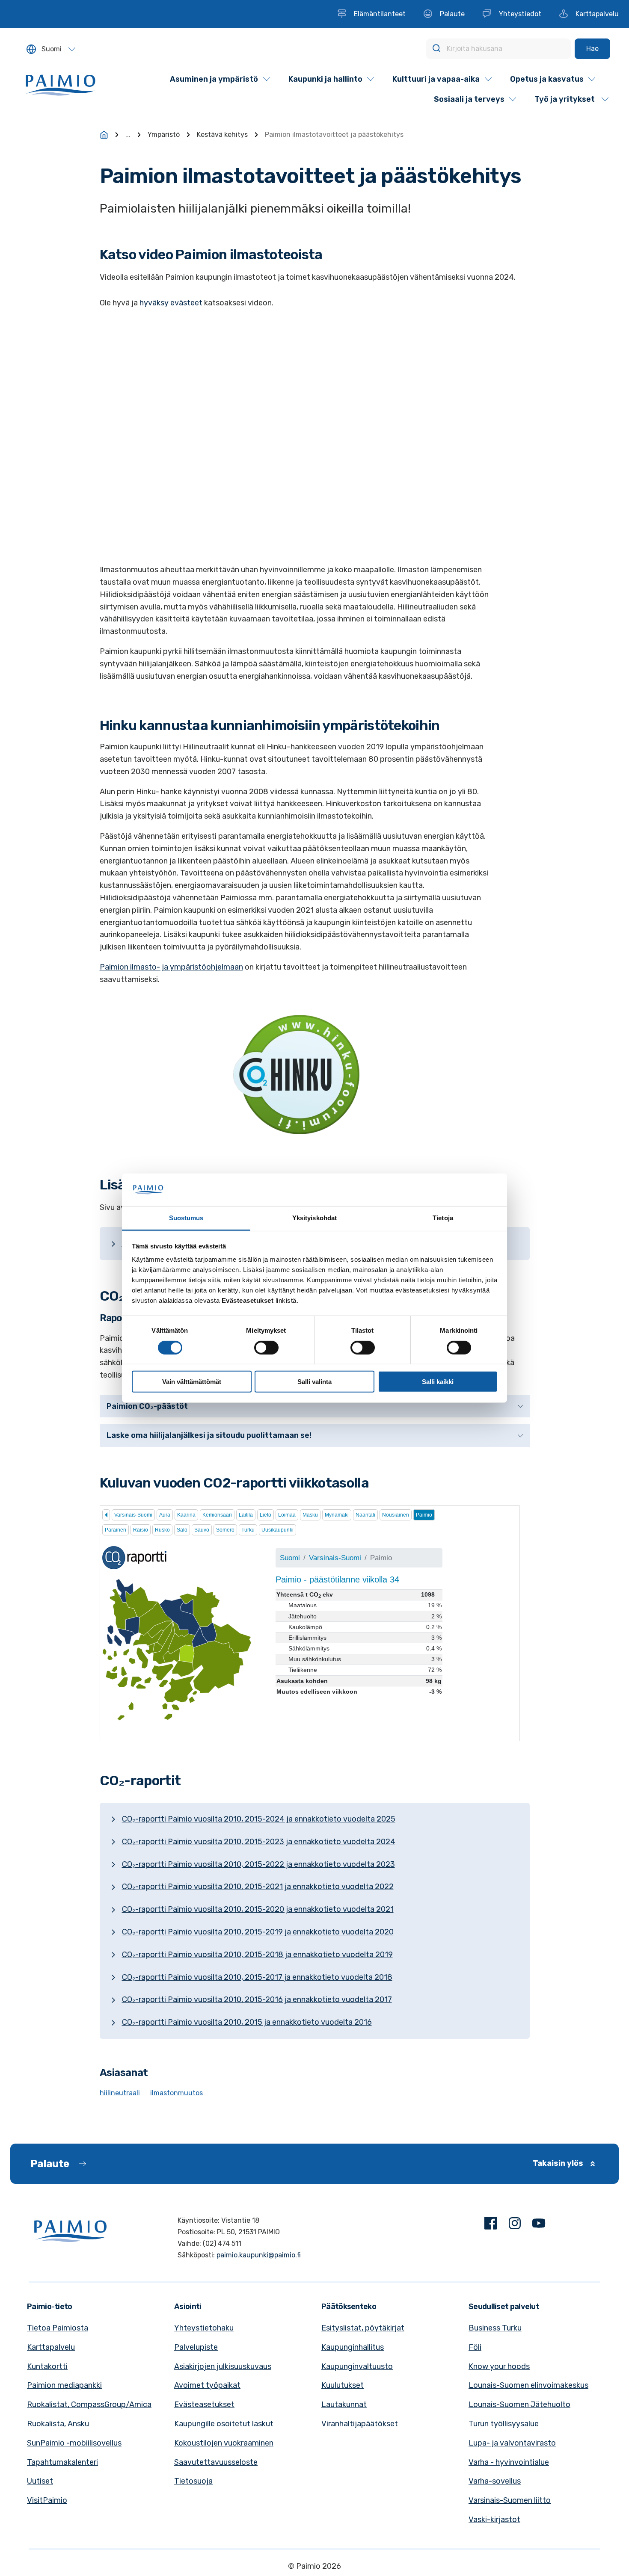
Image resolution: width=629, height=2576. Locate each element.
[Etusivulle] (104, 135)
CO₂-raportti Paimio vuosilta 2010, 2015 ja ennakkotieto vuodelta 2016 (247, 2022)
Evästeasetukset (204, 2404)
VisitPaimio (47, 2500)
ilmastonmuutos (177, 2093)
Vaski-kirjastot (494, 2520)
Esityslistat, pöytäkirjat (363, 2328)
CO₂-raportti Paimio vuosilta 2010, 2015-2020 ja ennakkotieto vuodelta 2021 (258, 1909)
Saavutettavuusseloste (216, 2462)
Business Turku (495, 2328)
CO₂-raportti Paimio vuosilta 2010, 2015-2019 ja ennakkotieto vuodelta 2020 (258, 1932)
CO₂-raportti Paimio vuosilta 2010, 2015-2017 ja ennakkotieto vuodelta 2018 (257, 1977)
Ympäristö (164, 135)
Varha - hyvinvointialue (509, 2462)
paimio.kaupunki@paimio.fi (259, 2255)
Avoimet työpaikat (207, 2385)
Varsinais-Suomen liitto (510, 2500)
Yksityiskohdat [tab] (314, 1218)
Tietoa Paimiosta (58, 2328)
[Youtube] (539, 2225)
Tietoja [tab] (443, 1218)
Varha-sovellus (495, 2481)
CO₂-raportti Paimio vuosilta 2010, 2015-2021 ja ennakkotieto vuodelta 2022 (258, 1887)
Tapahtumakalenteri (62, 2462)
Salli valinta (314, 1382)
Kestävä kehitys (222, 135)
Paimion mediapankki (64, 2385)
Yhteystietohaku (204, 2328)
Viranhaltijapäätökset (360, 2424)
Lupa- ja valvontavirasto (512, 2443)
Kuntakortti (47, 2366)
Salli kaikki (438, 1382)
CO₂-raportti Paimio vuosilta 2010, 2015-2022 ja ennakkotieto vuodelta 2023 (258, 1864)
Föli (475, 2347)
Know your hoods (499, 2366)
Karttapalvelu (51, 2347)
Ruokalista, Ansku (58, 2424)
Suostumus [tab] (186, 1218)
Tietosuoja (193, 2481)
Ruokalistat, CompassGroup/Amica (89, 2404)
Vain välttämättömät (192, 1382)
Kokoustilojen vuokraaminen (224, 2443)
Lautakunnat (344, 2404)
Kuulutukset (343, 2385)
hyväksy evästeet (171, 303)
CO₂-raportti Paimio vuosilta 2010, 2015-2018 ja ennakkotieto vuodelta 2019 (257, 1955)
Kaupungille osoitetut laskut (224, 2424)
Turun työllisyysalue (504, 2424)
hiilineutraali (120, 2093)
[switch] (266, 1347)
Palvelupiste (196, 2347)
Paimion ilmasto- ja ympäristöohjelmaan (171, 967)
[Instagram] (515, 2225)
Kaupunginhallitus (353, 2347)
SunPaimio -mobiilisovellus (74, 2443)
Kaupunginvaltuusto (357, 2366)
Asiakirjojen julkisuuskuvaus (223, 2366)
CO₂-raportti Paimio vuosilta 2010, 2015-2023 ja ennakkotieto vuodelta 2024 (259, 1842)
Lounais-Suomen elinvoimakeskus (528, 2385)
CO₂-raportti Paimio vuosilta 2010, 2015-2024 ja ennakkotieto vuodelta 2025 (259, 1819)
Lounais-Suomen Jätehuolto (519, 2404)
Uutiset (40, 2481)
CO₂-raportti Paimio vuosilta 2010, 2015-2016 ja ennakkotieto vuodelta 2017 (257, 1999)
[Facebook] (491, 2225)
